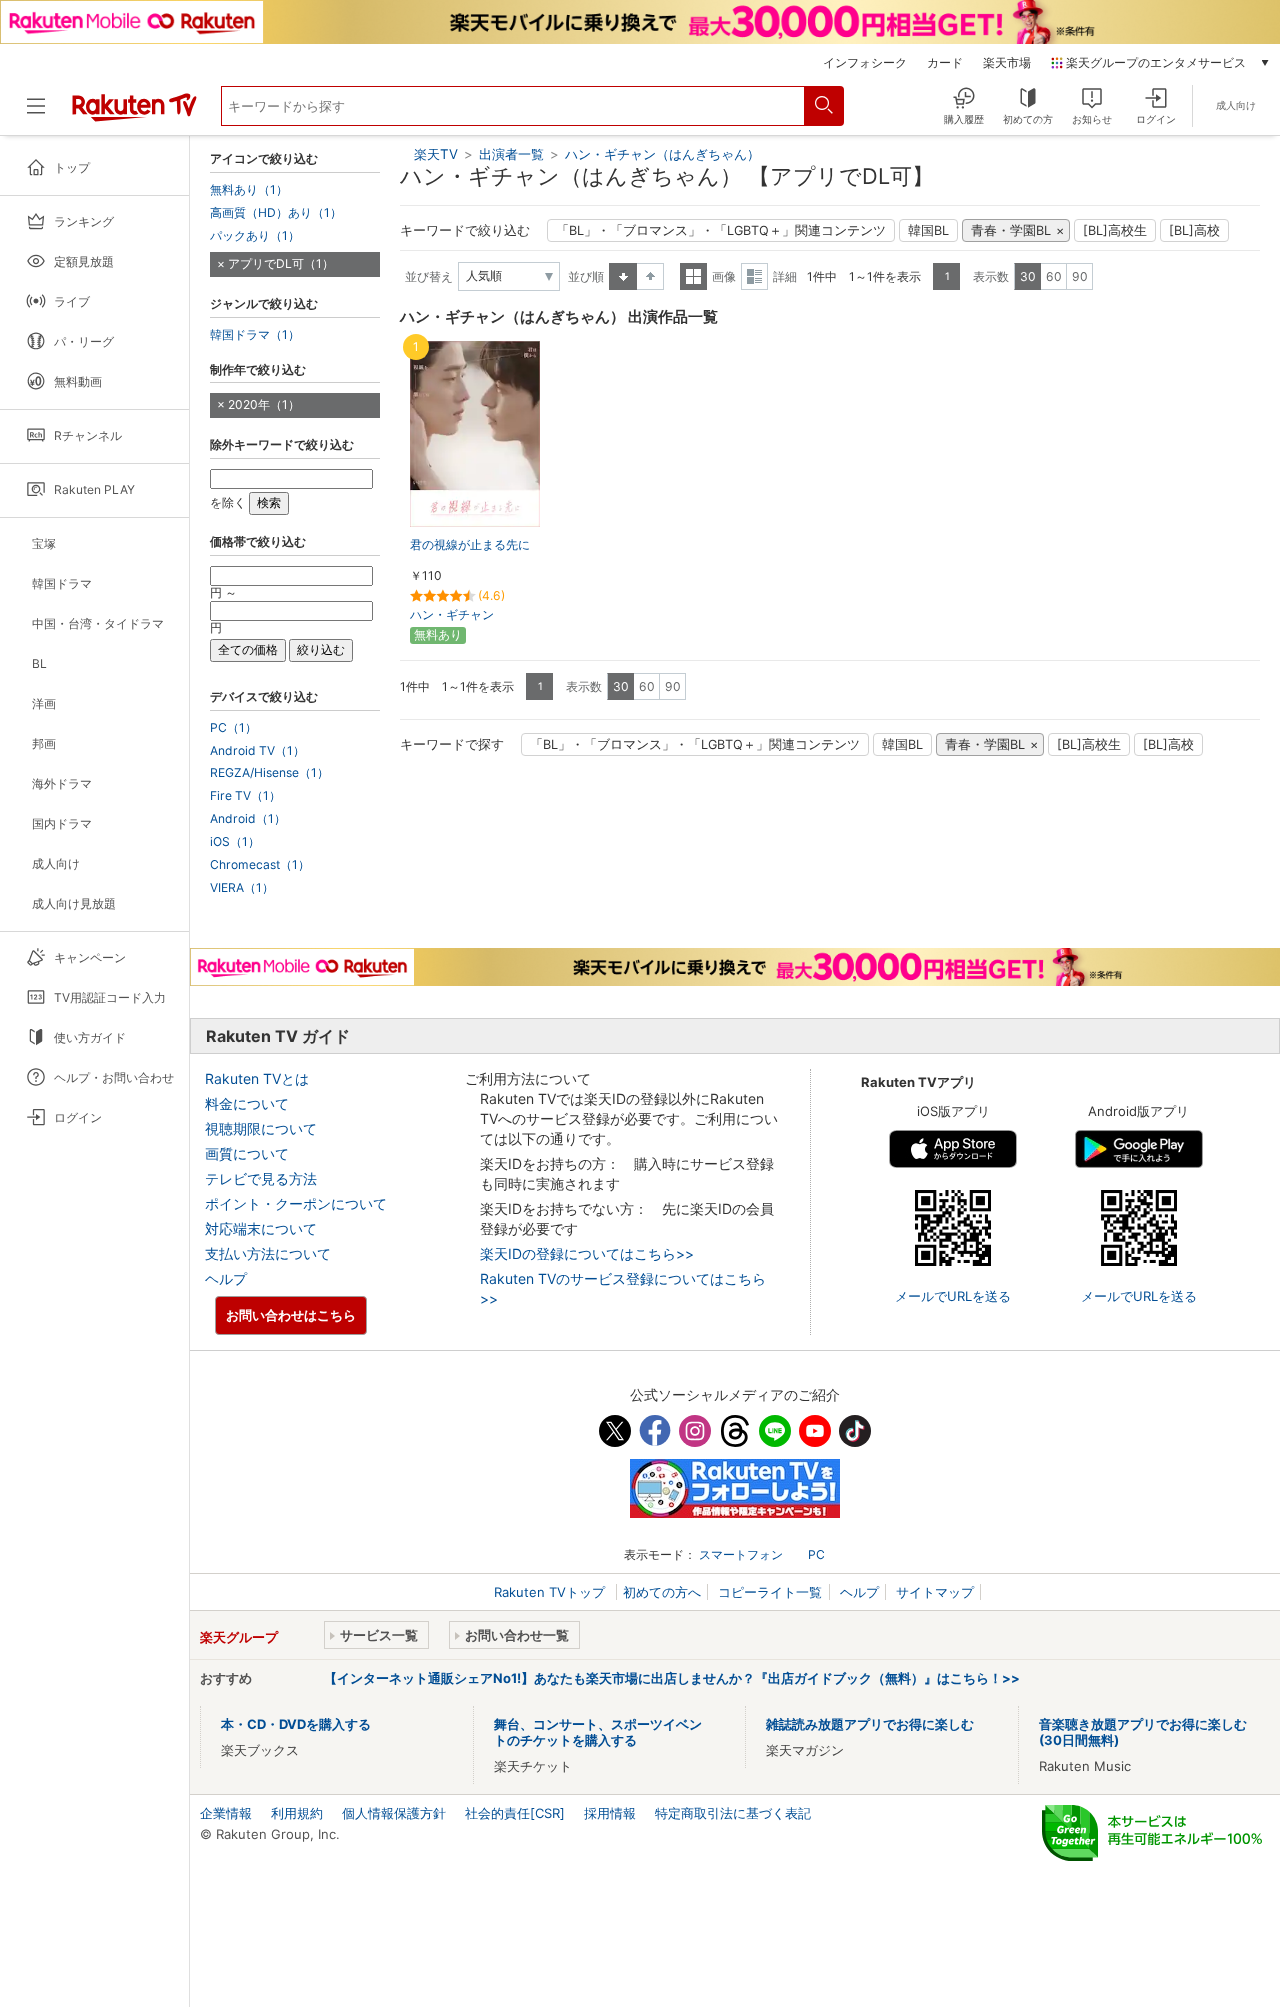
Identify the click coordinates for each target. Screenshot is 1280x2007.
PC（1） (233, 728)
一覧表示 (693, 276)
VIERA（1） (242, 888)
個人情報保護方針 (394, 1813)
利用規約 (297, 1813)
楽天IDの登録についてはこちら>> (587, 1253)
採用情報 (610, 1813)
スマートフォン (741, 1554)
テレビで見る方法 (261, 1178)
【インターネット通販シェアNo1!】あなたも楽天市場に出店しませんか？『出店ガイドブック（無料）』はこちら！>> (672, 1678)
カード (945, 63)
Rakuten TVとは (257, 1078)
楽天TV (436, 154)
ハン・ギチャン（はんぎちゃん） (662, 154)
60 (1054, 276)
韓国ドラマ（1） (255, 335)
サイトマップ (935, 1592)
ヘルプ (226, 1278)
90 (1080, 276)
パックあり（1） (255, 236)
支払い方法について (268, 1253)
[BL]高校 (1194, 230)
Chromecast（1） (260, 865)
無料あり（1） (249, 190)
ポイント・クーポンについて (296, 1203)
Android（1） (248, 819)
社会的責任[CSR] (515, 1813)
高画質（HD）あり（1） (276, 213)
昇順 (623, 276)
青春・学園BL (1011, 230)
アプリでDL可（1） (281, 263)
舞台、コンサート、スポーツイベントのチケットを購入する (598, 1732)
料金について (247, 1103)
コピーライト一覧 (770, 1592)
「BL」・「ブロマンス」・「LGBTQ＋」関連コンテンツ (721, 230)
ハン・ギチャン (452, 614)
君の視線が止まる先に (470, 544)
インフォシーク (865, 63)
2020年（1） (264, 404)
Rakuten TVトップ (551, 1592)
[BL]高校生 (1115, 230)
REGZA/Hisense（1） (269, 773)
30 (1028, 276)
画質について (247, 1153)
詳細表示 (754, 276)
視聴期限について (261, 1128)
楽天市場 (1007, 63)
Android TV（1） (257, 751)
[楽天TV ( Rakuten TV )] (134, 114)
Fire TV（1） (245, 796)
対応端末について (261, 1228)
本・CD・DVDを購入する (296, 1724)
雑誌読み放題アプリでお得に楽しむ (870, 1724)
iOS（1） (235, 842)
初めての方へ (662, 1592)
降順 (650, 276)
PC (816, 1554)
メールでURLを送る (953, 1296)
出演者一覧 (511, 154)
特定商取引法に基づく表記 (733, 1813)
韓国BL (928, 230)
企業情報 (226, 1813)
